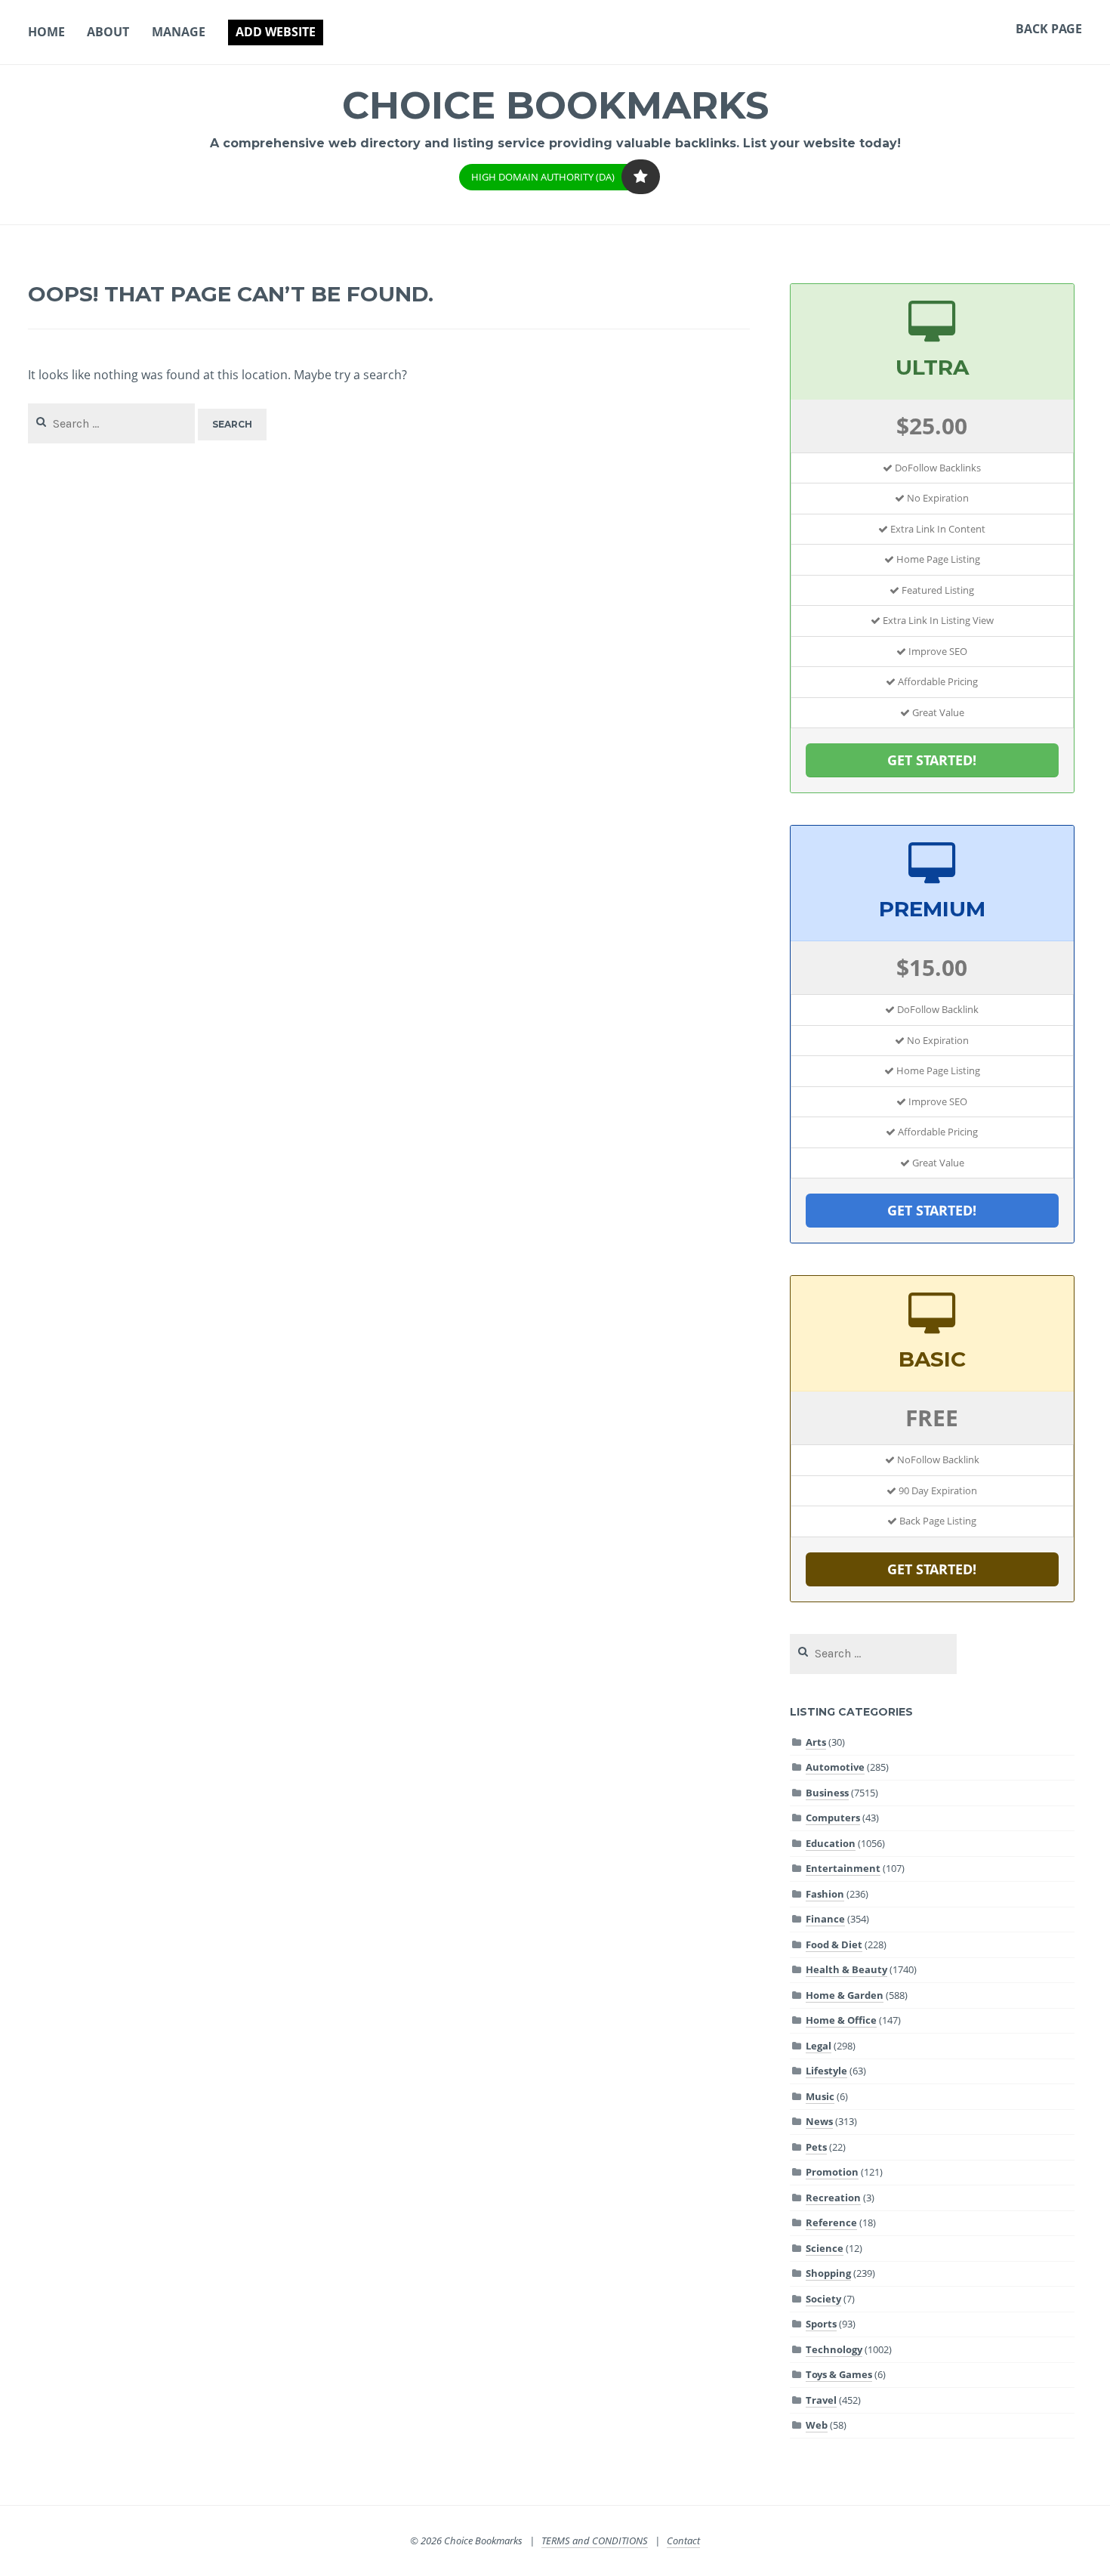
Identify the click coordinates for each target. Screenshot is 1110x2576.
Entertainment (843, 1868)
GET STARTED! (932, 760)
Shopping (828, 2273)
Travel (821, 2400)
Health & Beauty (846, 1969)
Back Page (1049, 29)
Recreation (833, 2198)
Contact (683, 2540)
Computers (833, 1818)
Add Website (276, 32)
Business (827, 1793)
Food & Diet (834, 1944)
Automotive (835, 1767)
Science (825, 2248)
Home (46, 32)
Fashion (825, 1894)
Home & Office (841, 2020)
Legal (819, 2046)
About (108, 32)
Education (831, 1843)
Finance (825, 1919)
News (819, 2121)
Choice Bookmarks (555, 105)
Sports (821, 2324)
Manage (179, 32)
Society (823, 2299)
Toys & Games (839, 2374)
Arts (816, 1742)
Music (820, 2096)
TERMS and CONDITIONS (595, 2540)
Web (817, 2425)
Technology (834, 2349)
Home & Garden (845, 1995)
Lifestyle (826, 2071)
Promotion (832, 2172)
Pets (816, 2147)
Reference (831, 2222)
